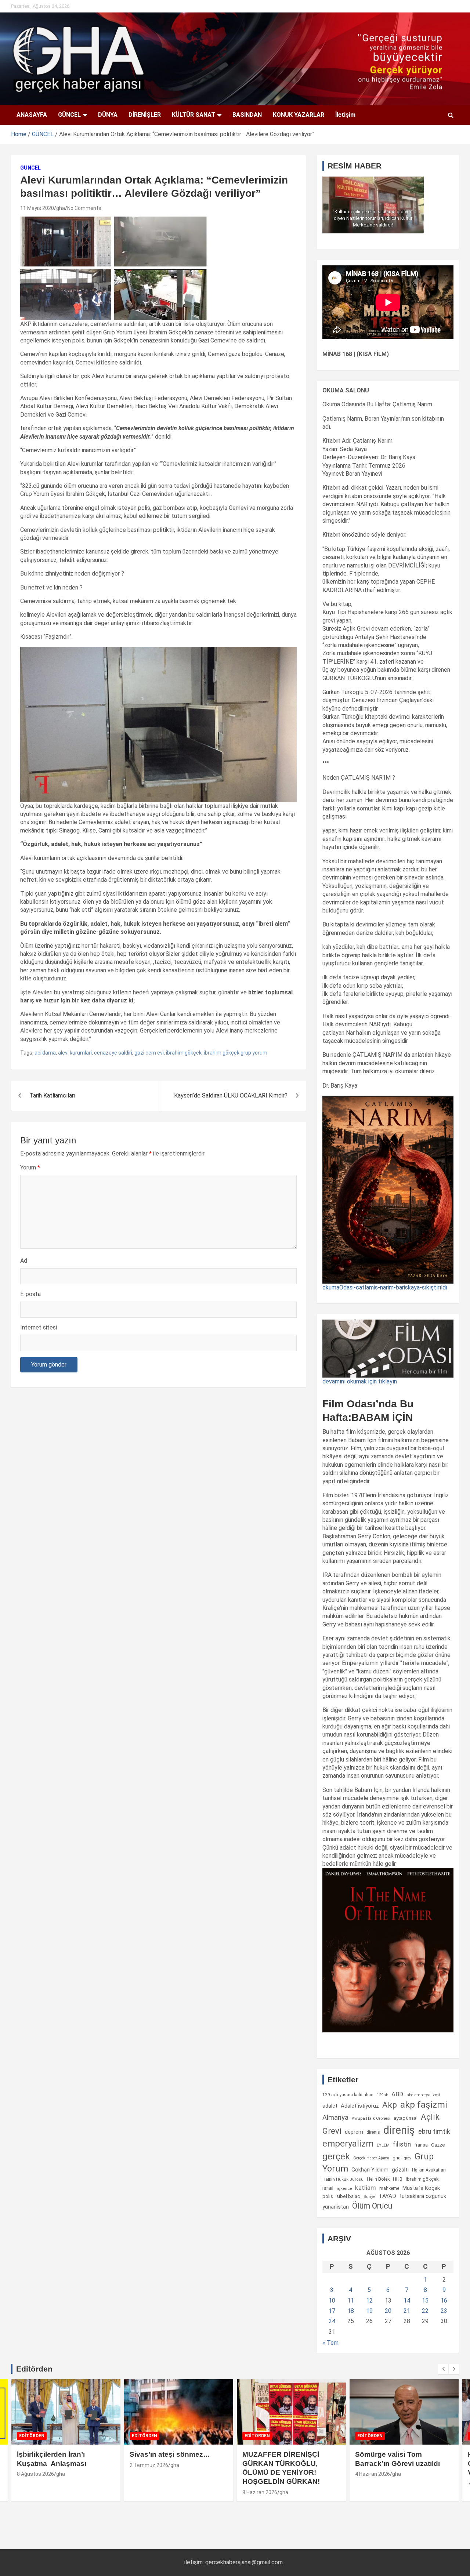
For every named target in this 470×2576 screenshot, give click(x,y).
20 (388, 2311)
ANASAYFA (32, 115)
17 (332, 2311)
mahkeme (389, 2188)
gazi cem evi (149, 1053)
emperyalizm (348, 2144)
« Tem (330, 2343)
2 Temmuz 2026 (149, 2465)
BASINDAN (247, 115)
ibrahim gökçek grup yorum (236, 1053)
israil (328, 2188)
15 (425, 2301)
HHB (398, 2179)
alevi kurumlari (75, 1053)
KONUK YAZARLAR (299, 115)
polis (328, 2196)
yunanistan (336, 2207)
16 (444, 2301)
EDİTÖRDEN (32, 2436)
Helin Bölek (378, 2179)
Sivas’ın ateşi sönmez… (170, 2454)
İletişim (345, 115)
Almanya (335, 2118)
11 (351, 2301)
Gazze (438, 2145)
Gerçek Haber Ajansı (371, 2158)
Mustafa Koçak (421, 2188)
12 (369, 2301)
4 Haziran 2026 (373, 2474)
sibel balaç (348, 2196)
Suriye (369, 2196)
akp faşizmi (424, 2105)
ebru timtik (434, 2131)
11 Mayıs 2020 (37, 208)
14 (407, 2301)
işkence (344, 2188)
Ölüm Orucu (372, 2206)
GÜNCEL (69, 115)
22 (425, 2311)
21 (407, 2311)
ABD (397, 2094)
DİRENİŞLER (145, 115)
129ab (382, 2095)
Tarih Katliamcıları (52, 1095)
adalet (330, 2106)
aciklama (45, 1053)
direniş (399, 2130)
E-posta (30, 1294)
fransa (421, 2145)
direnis (373, 2132)
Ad (24, 1261)
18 (351, 2311)
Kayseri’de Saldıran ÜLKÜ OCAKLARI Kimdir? (231, 1095)
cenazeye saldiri (113, 1053)
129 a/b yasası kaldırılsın (348, 2095)
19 (369, 2311)
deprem (354, 2132)
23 (444, 2311)
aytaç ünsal (406, 2118)
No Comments (84, 208)
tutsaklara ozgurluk (423, 2196)
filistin (402, 2144)
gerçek (336, 2156)
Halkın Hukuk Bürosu (343, 2179)
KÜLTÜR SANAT (194, 115)
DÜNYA (108, 115)
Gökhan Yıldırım (370, 2170)
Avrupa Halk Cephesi (371, 2118)
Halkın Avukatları (429, 2170)
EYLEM (383, 2145)
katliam (366, 2188)
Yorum (30, 1167)
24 (332, 2321)
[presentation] (443, 2369)
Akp (390, 2105)
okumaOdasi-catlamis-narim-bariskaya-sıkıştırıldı (385, 1287)
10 (332, 2301)
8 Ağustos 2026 (35, 2474)
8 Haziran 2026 (260, 2492)
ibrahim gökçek (184, 1053)
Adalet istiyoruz (360, 2106)
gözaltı (400, 2170)
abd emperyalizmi (423, 2095)
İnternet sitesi (39, 1327)
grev (408, 2158)
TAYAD (387, 2196)
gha (61, 208)
